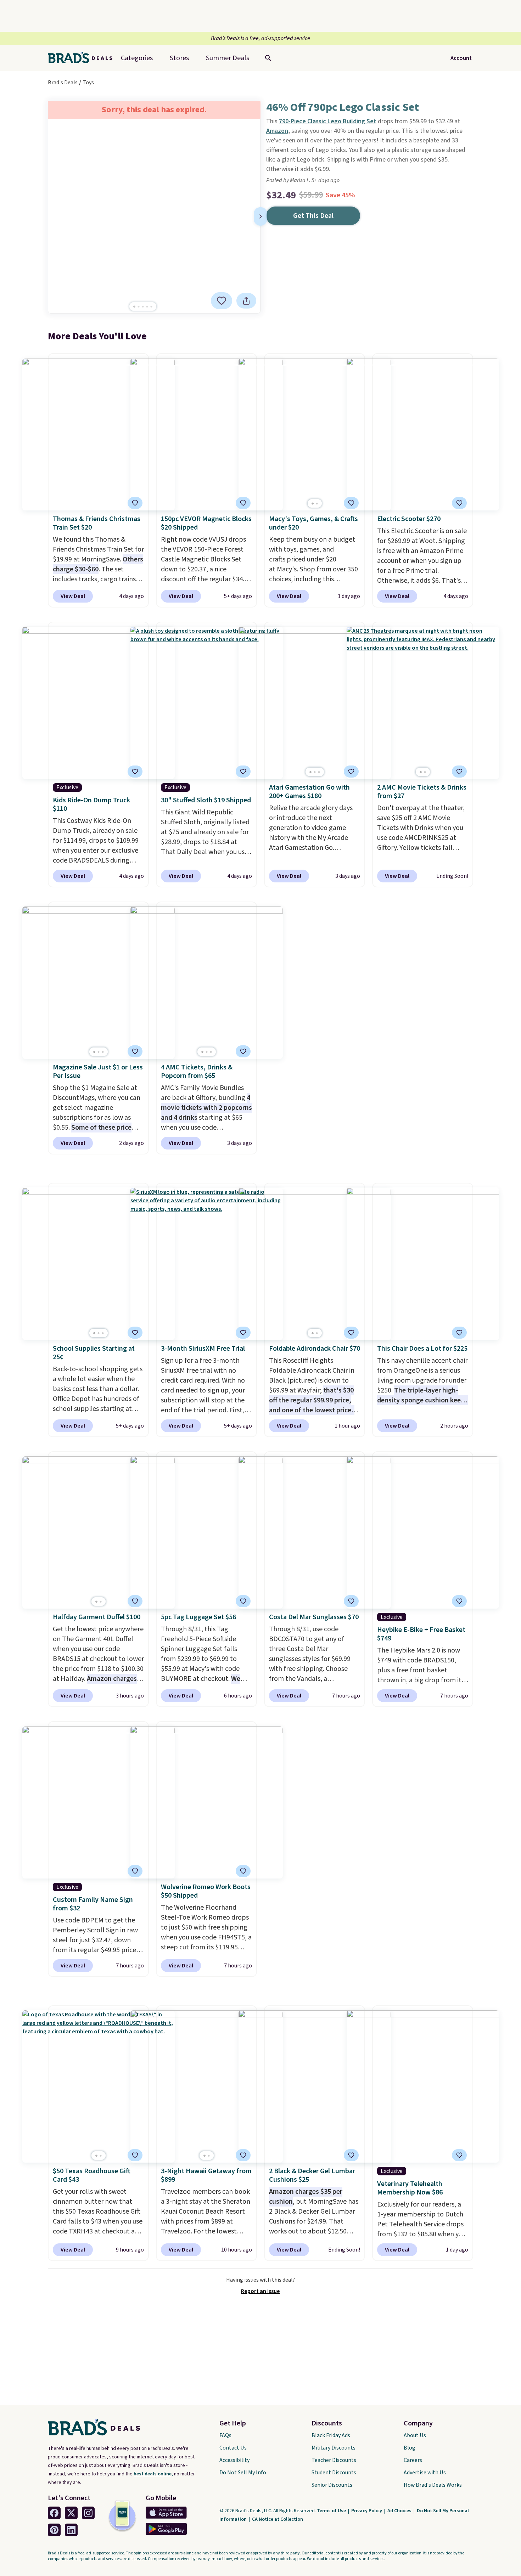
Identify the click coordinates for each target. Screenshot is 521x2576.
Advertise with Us (425, 2473)
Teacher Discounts (334, 2460)
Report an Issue (260, 2291)
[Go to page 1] (134, 307)
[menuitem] (228, 58)
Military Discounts (334, 2448)
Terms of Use (332, 2511)
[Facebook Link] (54, 2513)
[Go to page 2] (139, 307)
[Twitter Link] (71, 2513)
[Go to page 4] (147, 307)
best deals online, (153, 2474)
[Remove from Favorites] (222, 301)
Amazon (277, 131)
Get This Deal (313, 216)
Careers (413, 2460)
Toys (88, 83)
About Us (415, 2435)
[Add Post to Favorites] (351, 503)
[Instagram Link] (88, 2513)
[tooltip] (222, 301)
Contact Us (233, 2448)
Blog (410, 2448)
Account (461, 58)
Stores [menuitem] (179, 58)
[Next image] (260, 216)
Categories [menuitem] (137, 58)
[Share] (246, 301)
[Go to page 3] (143, 307)
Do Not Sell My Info (243, 2473)
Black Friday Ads (331, 2435)
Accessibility (234, 2460)
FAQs (225, 2435)
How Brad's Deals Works (433, 2485)
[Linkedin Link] (71, 2530)
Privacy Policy (367, 2511)
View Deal (73, 596)
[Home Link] (83, 58)
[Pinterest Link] (54, 2530)
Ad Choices (400, 2511)
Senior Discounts (332, 2485)
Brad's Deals (63, 83)
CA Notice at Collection (278, 2519)
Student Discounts (334, 2473)
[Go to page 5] (151, 307)
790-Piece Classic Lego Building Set (328, 121)
